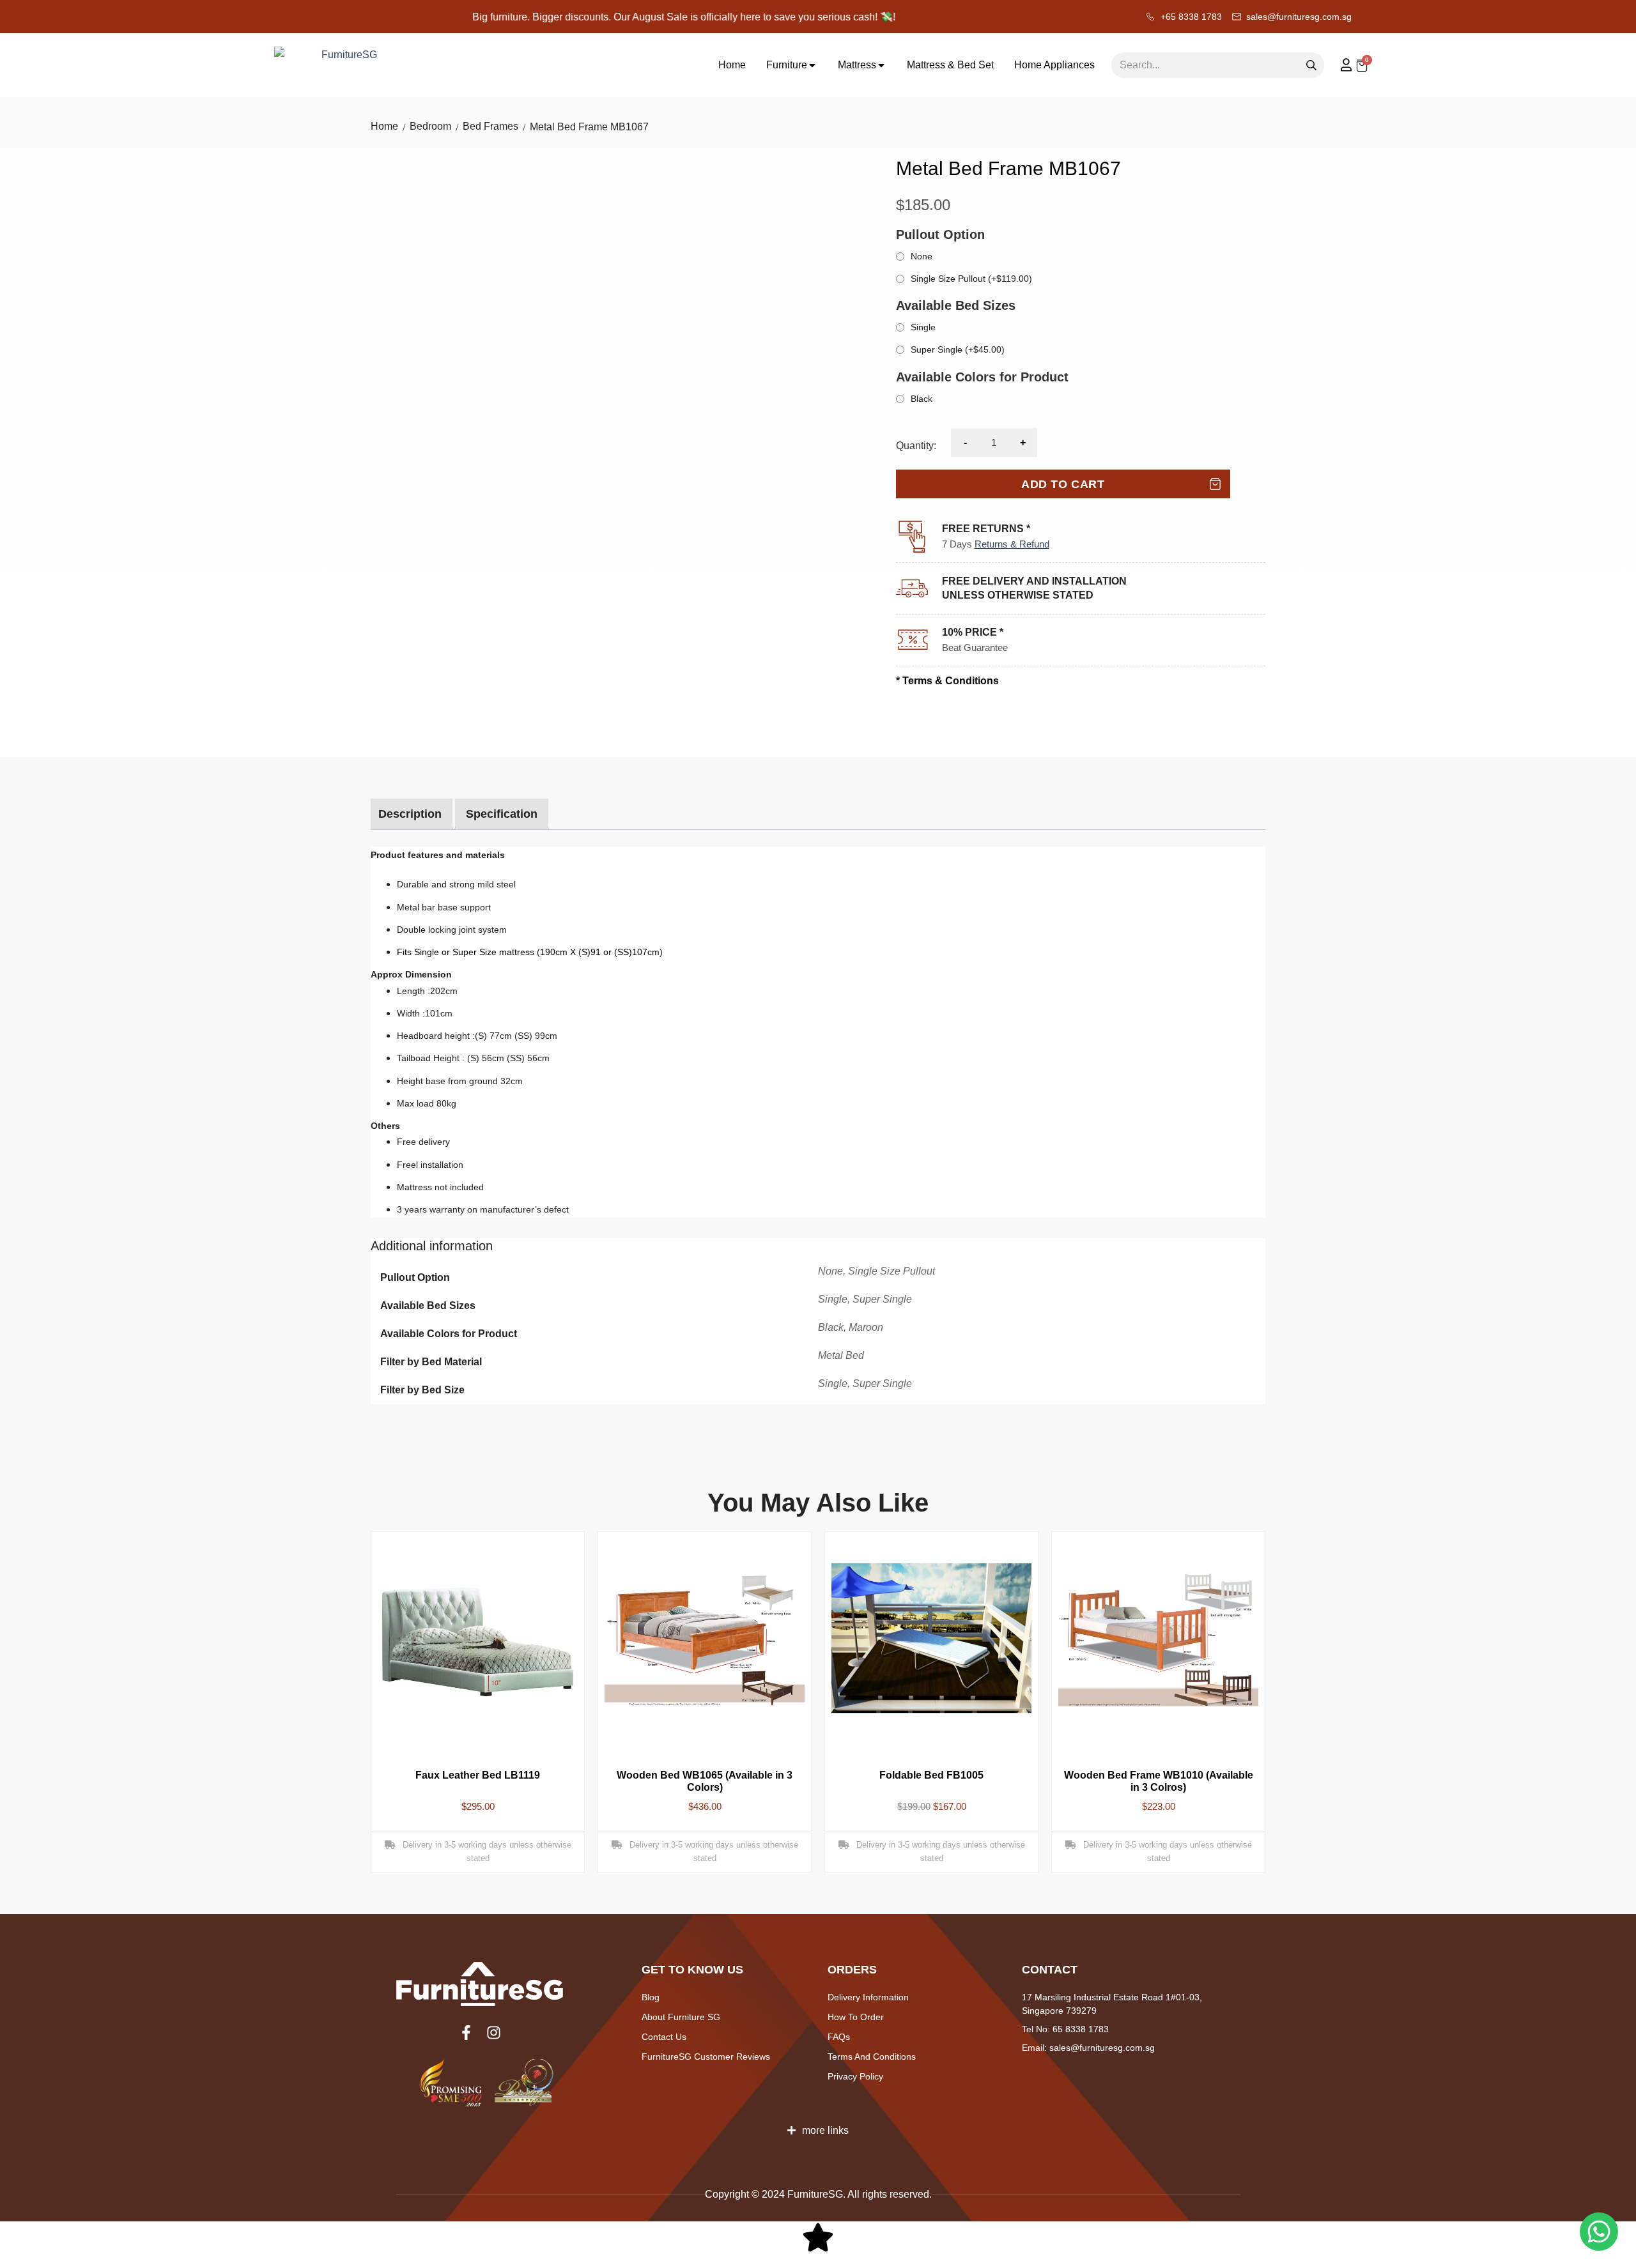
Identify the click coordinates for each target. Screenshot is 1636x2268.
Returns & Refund (1012, 544)
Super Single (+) (958, 349)
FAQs (839, 2037)
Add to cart (1063, 484)
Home (384, 127)
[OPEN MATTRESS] (881, 65)
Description (410, 814)
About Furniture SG (681, 2017)
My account (1340, 65)
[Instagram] (494, 2033)
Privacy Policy (855, 2076)
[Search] (1311, 65)
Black (922, 399)
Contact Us (664, 2037)
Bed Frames (490, 127)
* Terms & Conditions (947, 681)
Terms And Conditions (872, 2057)
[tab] (410, 814)
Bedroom (430, 127)
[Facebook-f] (466, 2033)
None (922, 256)
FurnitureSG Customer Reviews (706, 2057)
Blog (651, 1997)
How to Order (856, 2017)
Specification (502, 814)
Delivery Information (868, 1997)
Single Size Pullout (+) (971, 279)
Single (923, 327)
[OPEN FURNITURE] (812, 65)
